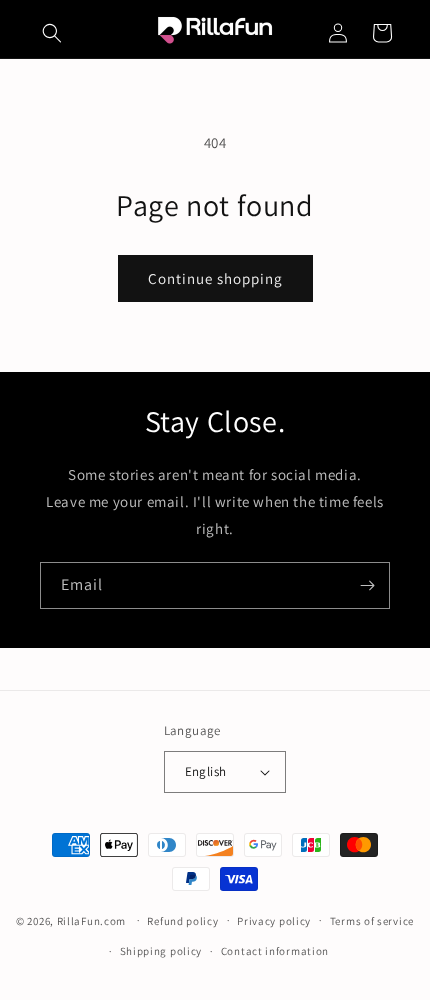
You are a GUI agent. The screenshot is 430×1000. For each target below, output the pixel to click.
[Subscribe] (367, 585)
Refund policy (182, 921)
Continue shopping (215, 278)
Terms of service (372, 921)
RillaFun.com (91, 920)
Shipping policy (161, 951)
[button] (52, 33)
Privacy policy (274, 921)
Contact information (275, 951)
